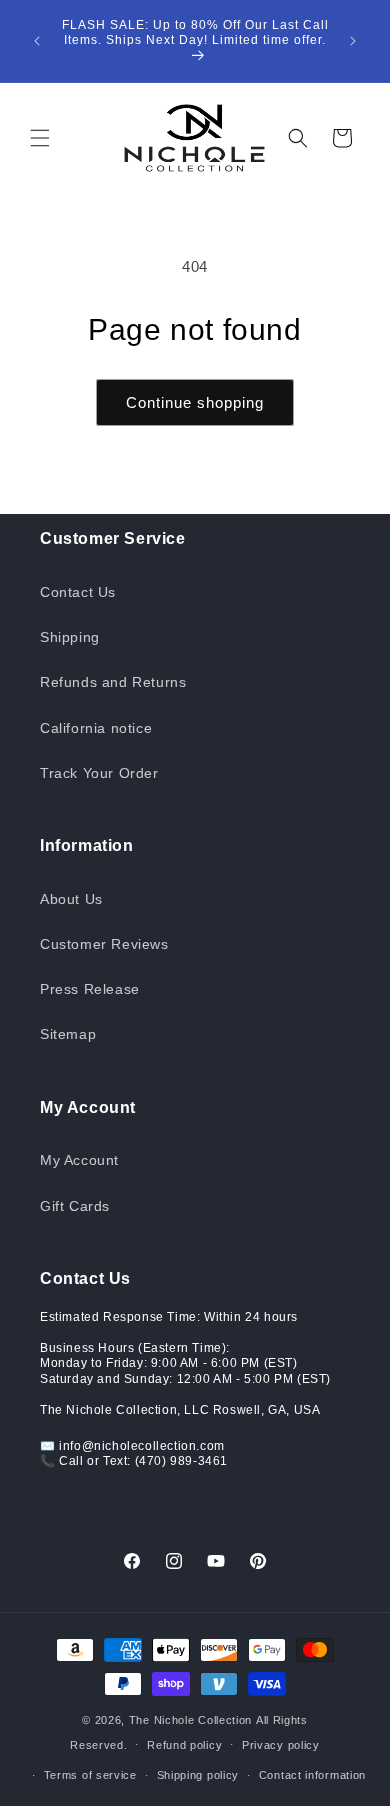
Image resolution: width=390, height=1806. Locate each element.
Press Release (90, 989)
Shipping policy (198, 1775)
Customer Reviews (104, 944)
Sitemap (68, 1034)
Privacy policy (281, 1745)
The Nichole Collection (190, 1720)
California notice (96, 728)
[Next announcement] (353, 41)
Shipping (70, 637)
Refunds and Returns (113, 682)
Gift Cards (75, 1206)
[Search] (298, 138)
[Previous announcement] (37, 41)
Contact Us (78, 592)
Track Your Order (99, 773)
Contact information (312, 1775)
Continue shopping (195, 402)
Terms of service (90, 1775)
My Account (79, 1160)
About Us (71, 899)
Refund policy (184, 1745)
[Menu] (40, 138)
